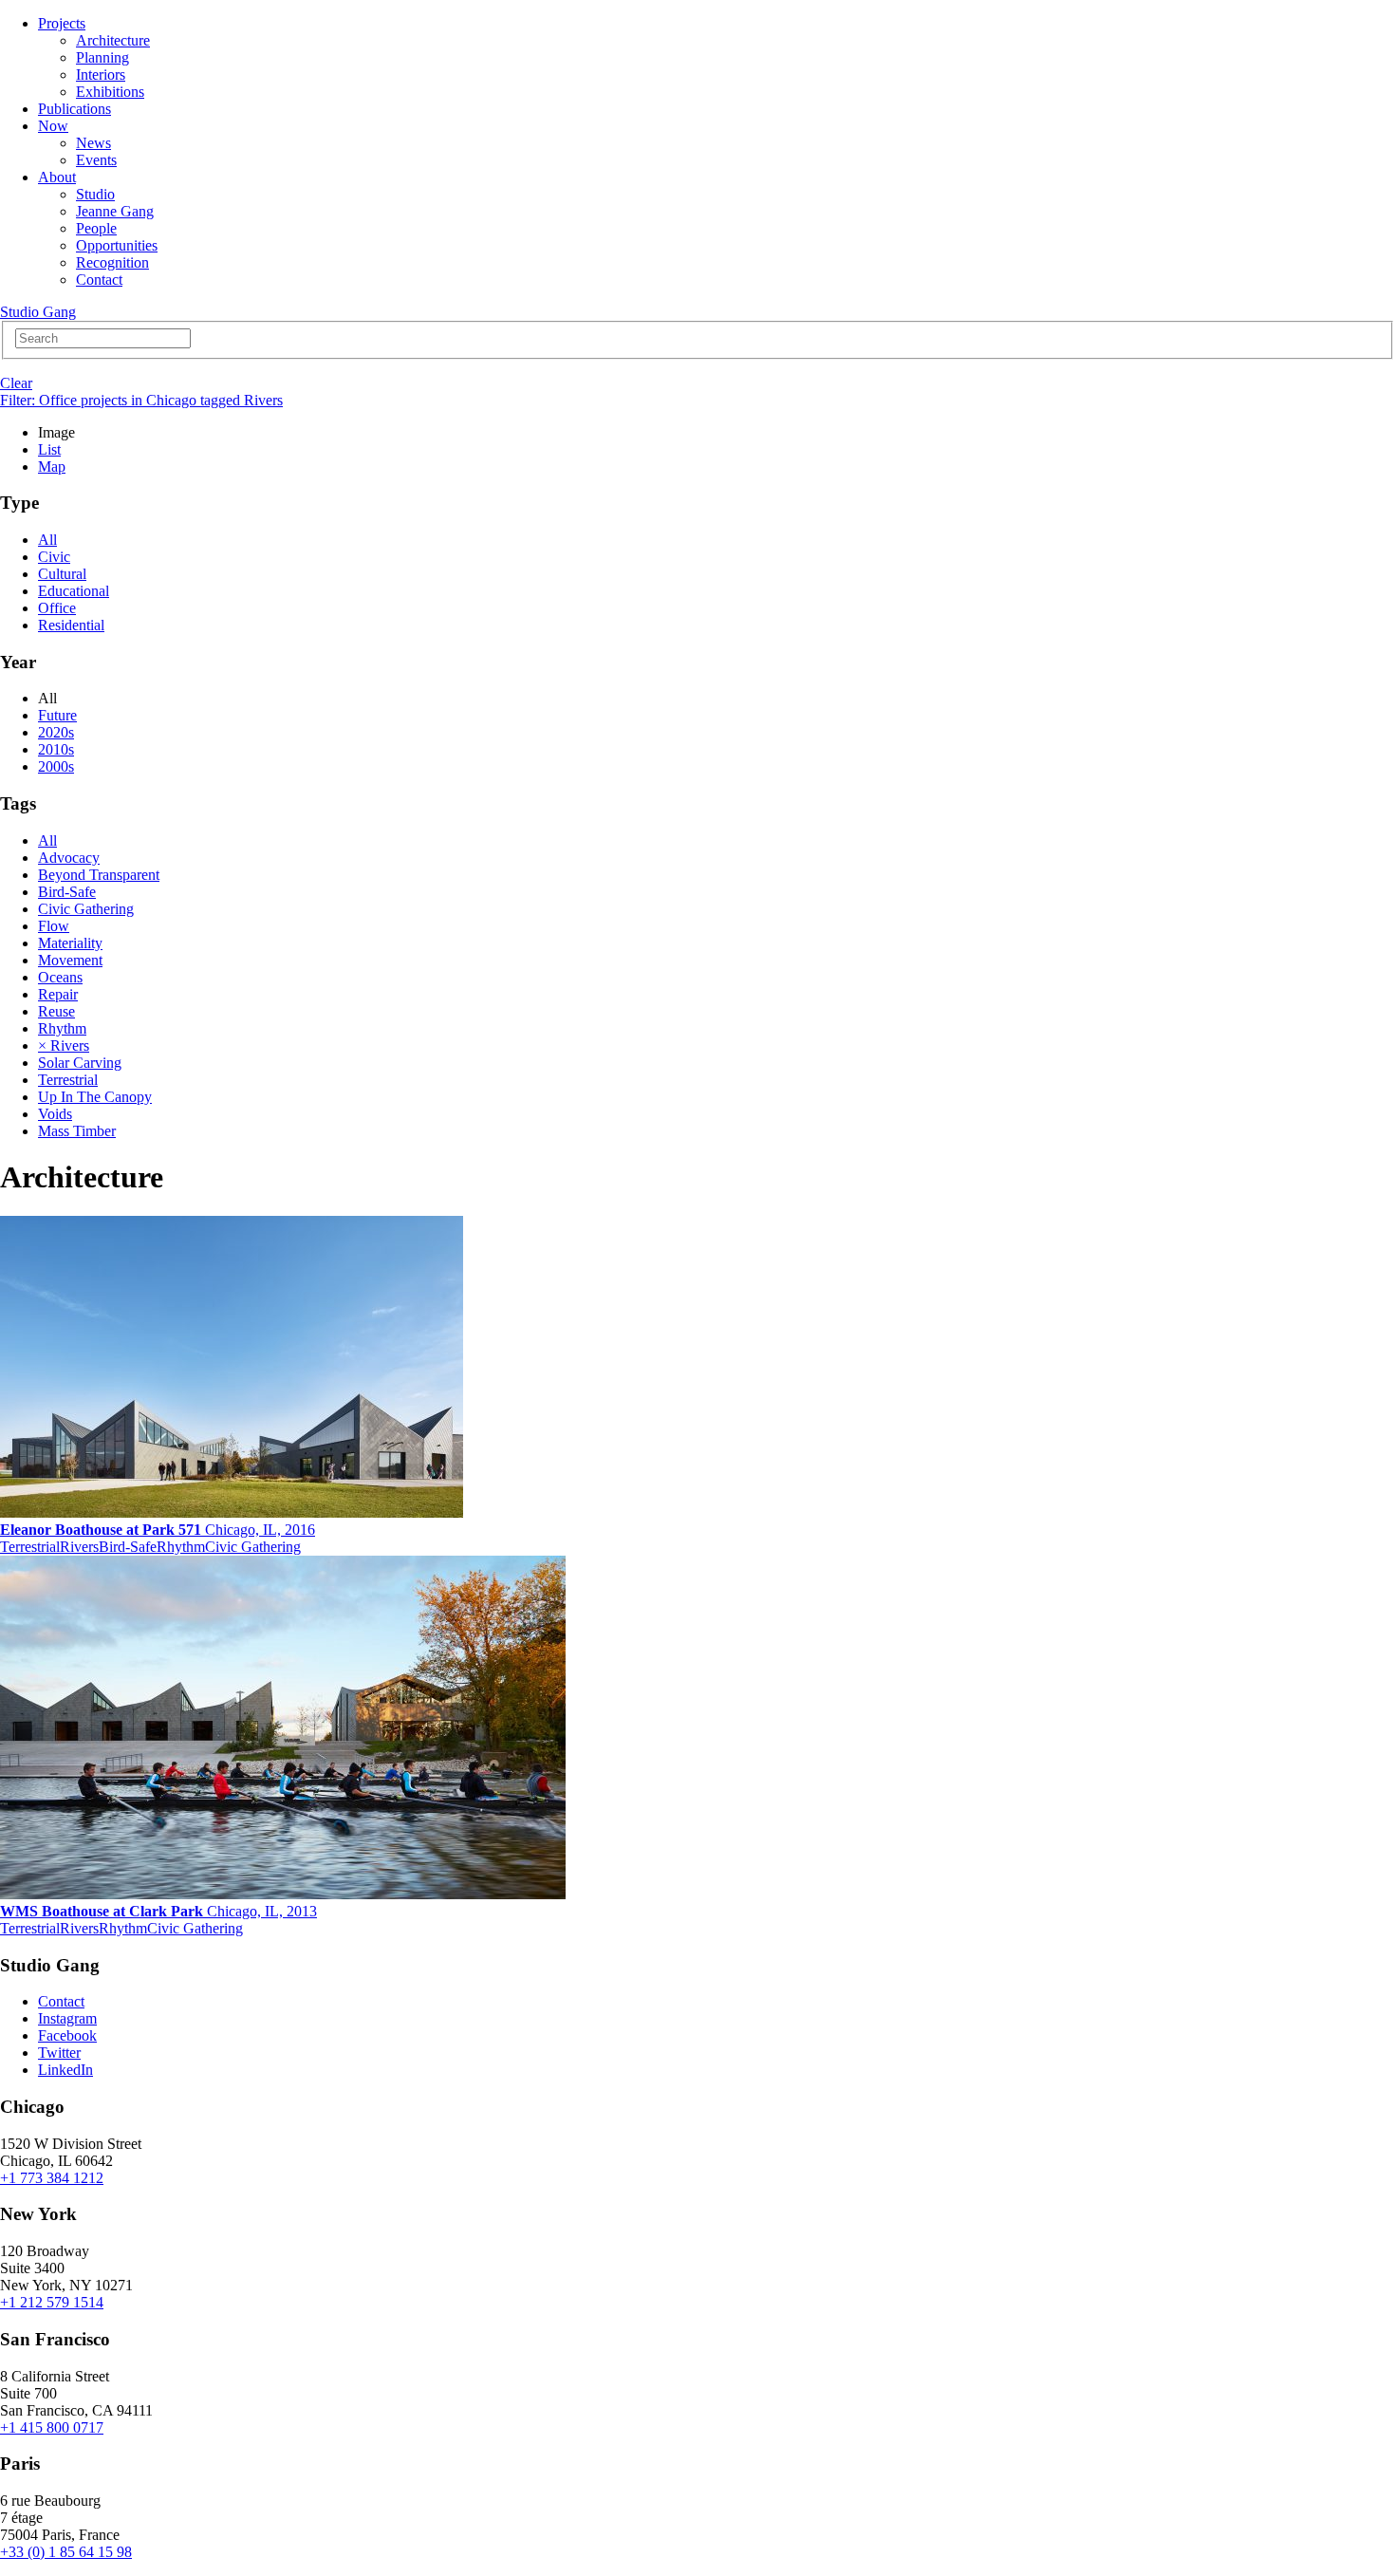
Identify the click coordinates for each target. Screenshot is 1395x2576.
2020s (56, 732)
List (49, 449)
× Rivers (64, 1045)
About (57, 177)
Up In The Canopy (95, 1097)
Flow (54, 926)
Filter (141, 400)
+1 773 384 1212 (52, 2178)
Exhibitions (110, 92)
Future (57, 715)
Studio (95, 194)
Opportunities (117, 245)
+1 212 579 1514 (52, 2302)
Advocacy (69, 858)
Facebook (67, 2035)
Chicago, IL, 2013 (158, 1911)
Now (53, 126)
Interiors (101, 75)
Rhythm (62, 1028)
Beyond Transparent (99, 875)
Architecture (113, 40)
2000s (56, 766)
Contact (99, 280)
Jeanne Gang (115, 211)
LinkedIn (65, 2070)
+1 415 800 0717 (52, 2427)
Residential (71, 625)
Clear (16, 383)
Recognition (112, 262)
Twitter (59, 2053)
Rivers (79, 1547)
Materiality (70, 943)
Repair (58, 994)
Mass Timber (77, 1131)
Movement (70, 960)
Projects (62, 23)
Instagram (67, 2018)
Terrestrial (68, 1080)
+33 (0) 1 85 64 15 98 (66, 2552)
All (47, 540)
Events (96, 160)
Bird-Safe (67, 892)
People (96, 228)
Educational (74, 591)
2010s (56, 749)
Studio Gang (38, 312)
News (93, 143)
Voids (55, 1114)
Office (57, 608)
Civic (54, 557)
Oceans (60, 977)
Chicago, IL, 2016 (158, 1530)
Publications (74, 109)
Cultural (62, 574)
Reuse (56, 1011)
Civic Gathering (86, 909)
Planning (102, 57)
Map (52, 467)
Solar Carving (80, 1063)
